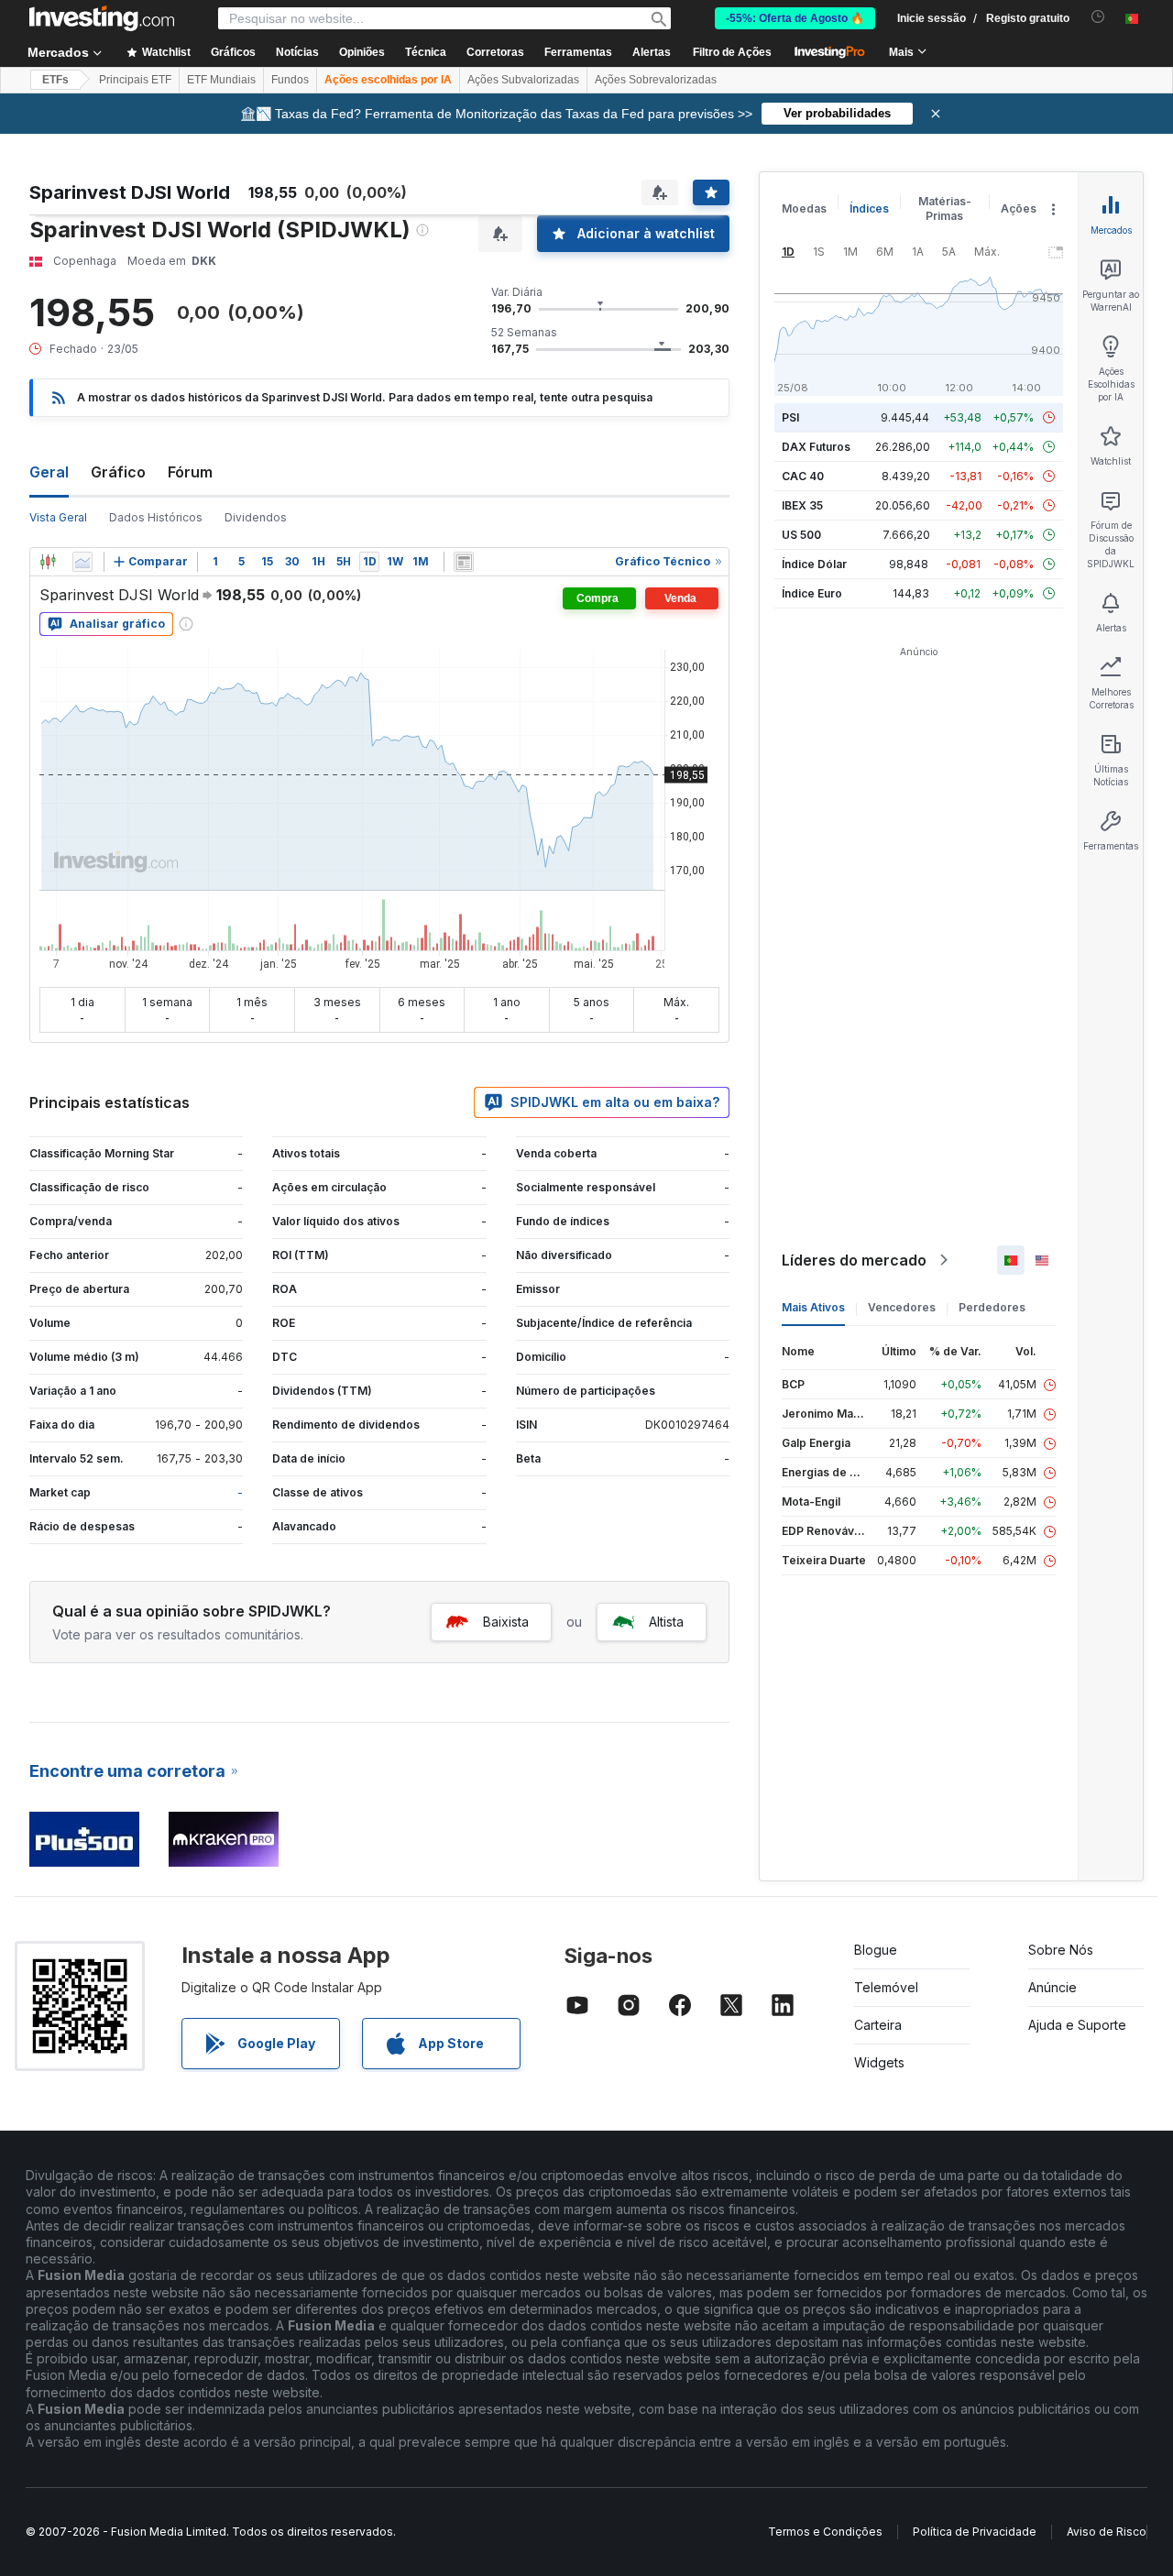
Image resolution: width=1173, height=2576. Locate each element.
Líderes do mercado (854, 1260)
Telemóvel (886, 1987)
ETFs (55, 80)
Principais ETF (135, 80)
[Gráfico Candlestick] (48, 562)
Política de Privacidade (975, 2532)
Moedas (804, 208)
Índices (869, 208)
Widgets (879, 2062)
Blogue (876, 1950)
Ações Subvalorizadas (523, 80)
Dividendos (256, 517)
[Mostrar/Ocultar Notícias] (464, 562)
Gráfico (118, 472)
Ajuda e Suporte (1077, 2025)
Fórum (190, 472)
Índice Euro (812, 593)
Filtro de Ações (732, 52)
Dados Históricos (156, 517)
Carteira (878, 2025)
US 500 (801, 535)
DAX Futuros (816, 447)
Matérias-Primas (945, 208)
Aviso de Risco (1107, 2532)
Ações (1019, 208)
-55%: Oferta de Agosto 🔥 (795, 18)
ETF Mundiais (221, 80)
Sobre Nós (1061, 1950)
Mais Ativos (813, 1307)
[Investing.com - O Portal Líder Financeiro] (102, 18)
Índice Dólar (814, 564)
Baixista (506, 1622)
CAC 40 (803, 476)
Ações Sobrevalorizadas (656, 80)
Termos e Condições (825, 2532)
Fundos (290, 80)
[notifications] (1098, 17)
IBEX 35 (802, 505)
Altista (666, 1622)
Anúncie (1052, 1987)
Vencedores (902, 1307)
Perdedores (992, 1307)
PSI (790, 417)
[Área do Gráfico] (82, 562)
